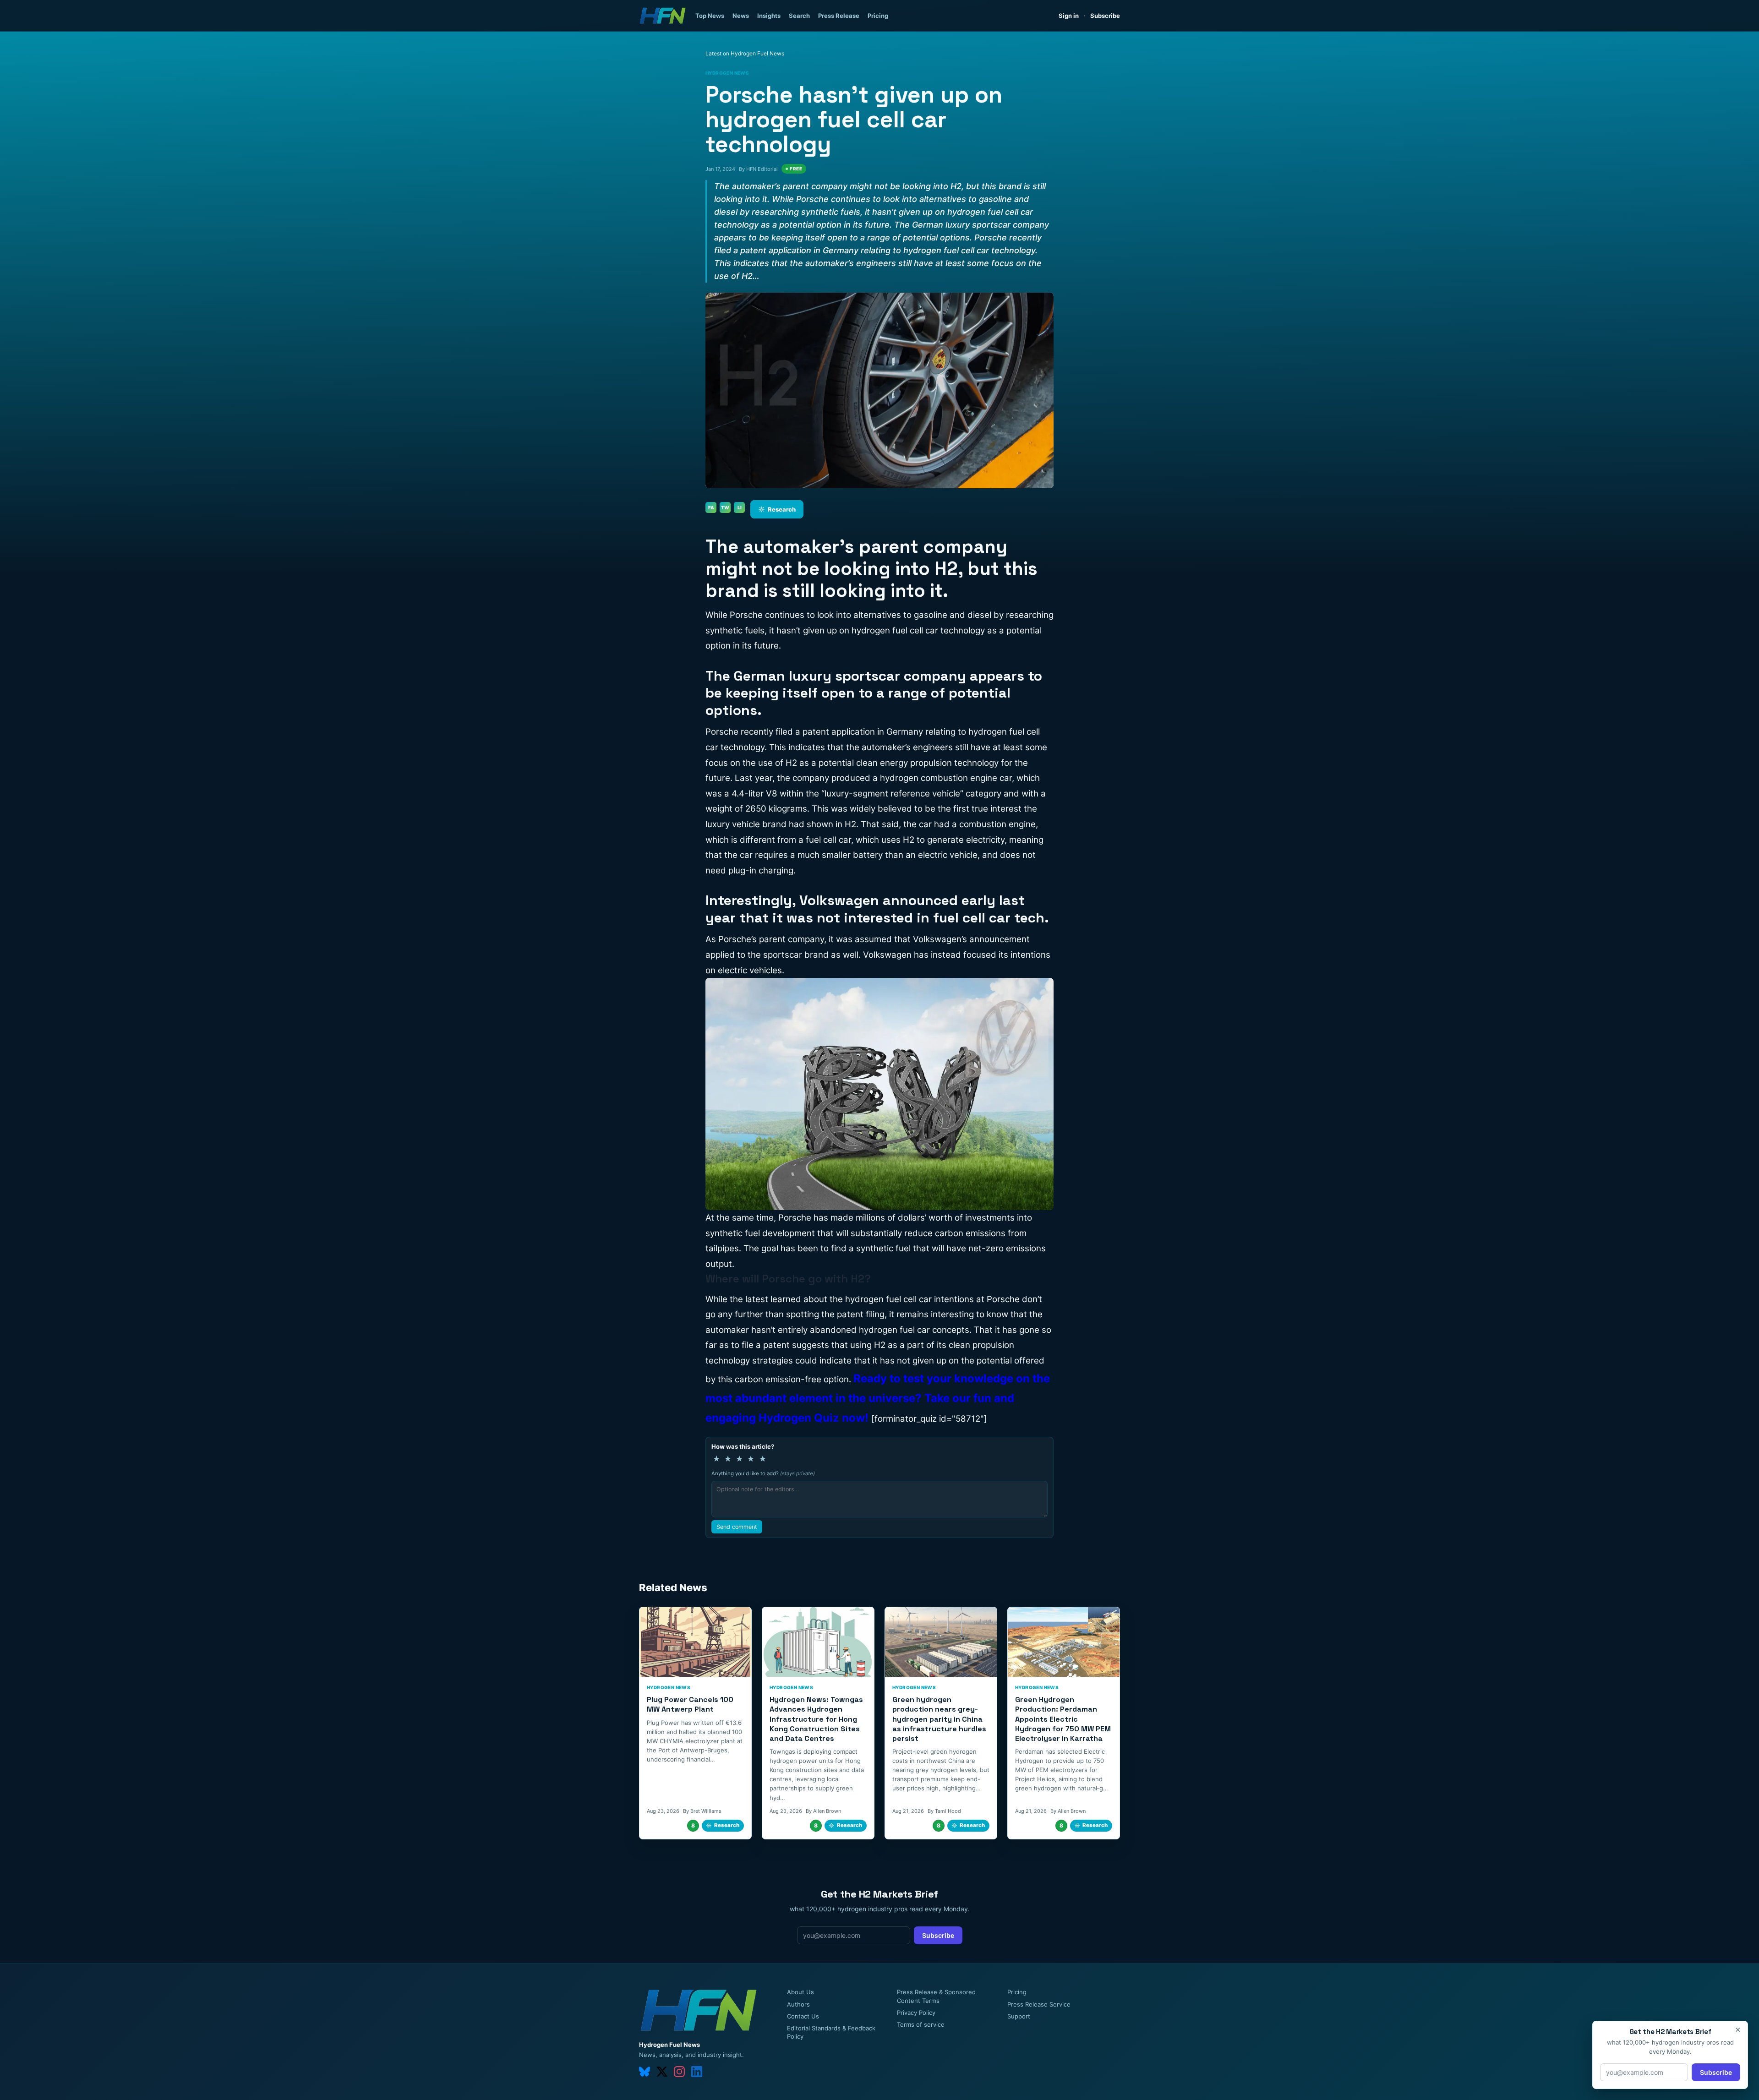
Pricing (878, 16)
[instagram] (679, 2072)
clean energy (882, 763)
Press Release (839, 16)
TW (725, 507)
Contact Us (803, 2016)
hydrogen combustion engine (939, 778)
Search (799, 16)
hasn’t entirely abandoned (803, 1330)
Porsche (795, 1218)
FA (711, 507)
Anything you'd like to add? (763, 1473)
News (741, 16)
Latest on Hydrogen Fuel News (745, 53)
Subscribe (1105, 16)
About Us (800, 1992)
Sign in (1069, 16)
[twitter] (662, 2072)
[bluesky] (645, 2072)
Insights (769, 16)
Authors (798, 2004)
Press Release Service (1039, 2004)
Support (1019, 2016)
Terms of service (921, 2024)
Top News (710, 16)
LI (740, 507)
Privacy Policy (916, 2013)
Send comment (737, 1527)
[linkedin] (697, 2072)
